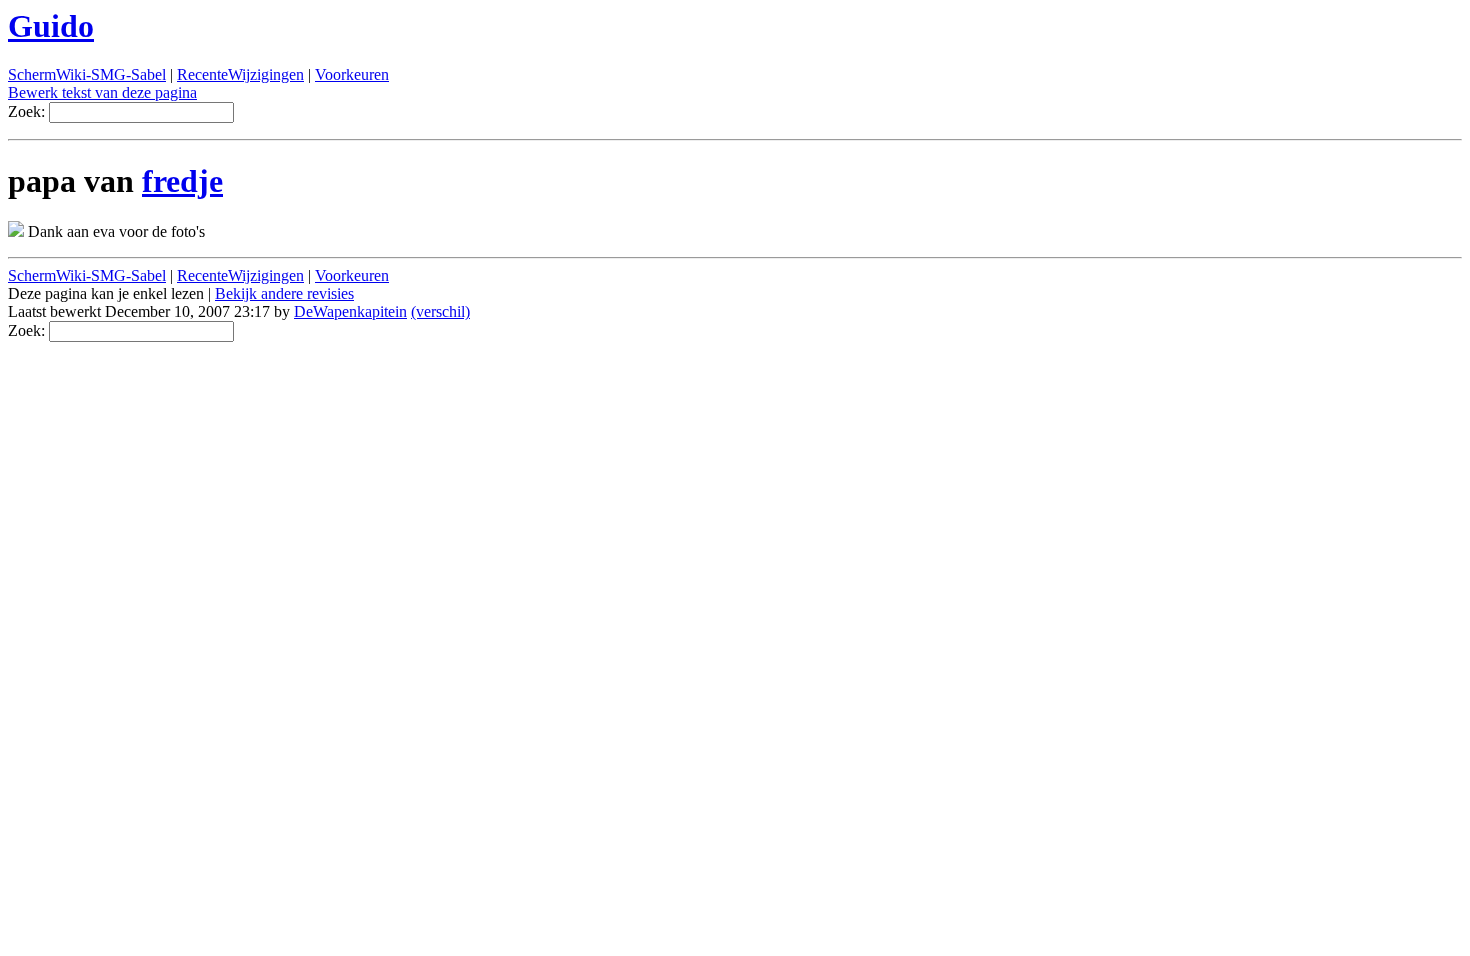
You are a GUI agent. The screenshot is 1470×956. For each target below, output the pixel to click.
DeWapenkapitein (350, 311)
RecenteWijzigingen (240, 74)
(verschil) (440, 311)
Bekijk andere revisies (284, 293)
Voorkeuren (352, 74)
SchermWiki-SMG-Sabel (87, 74)
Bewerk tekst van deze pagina (102, 92)
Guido (51, 26)
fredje (182, 181)
